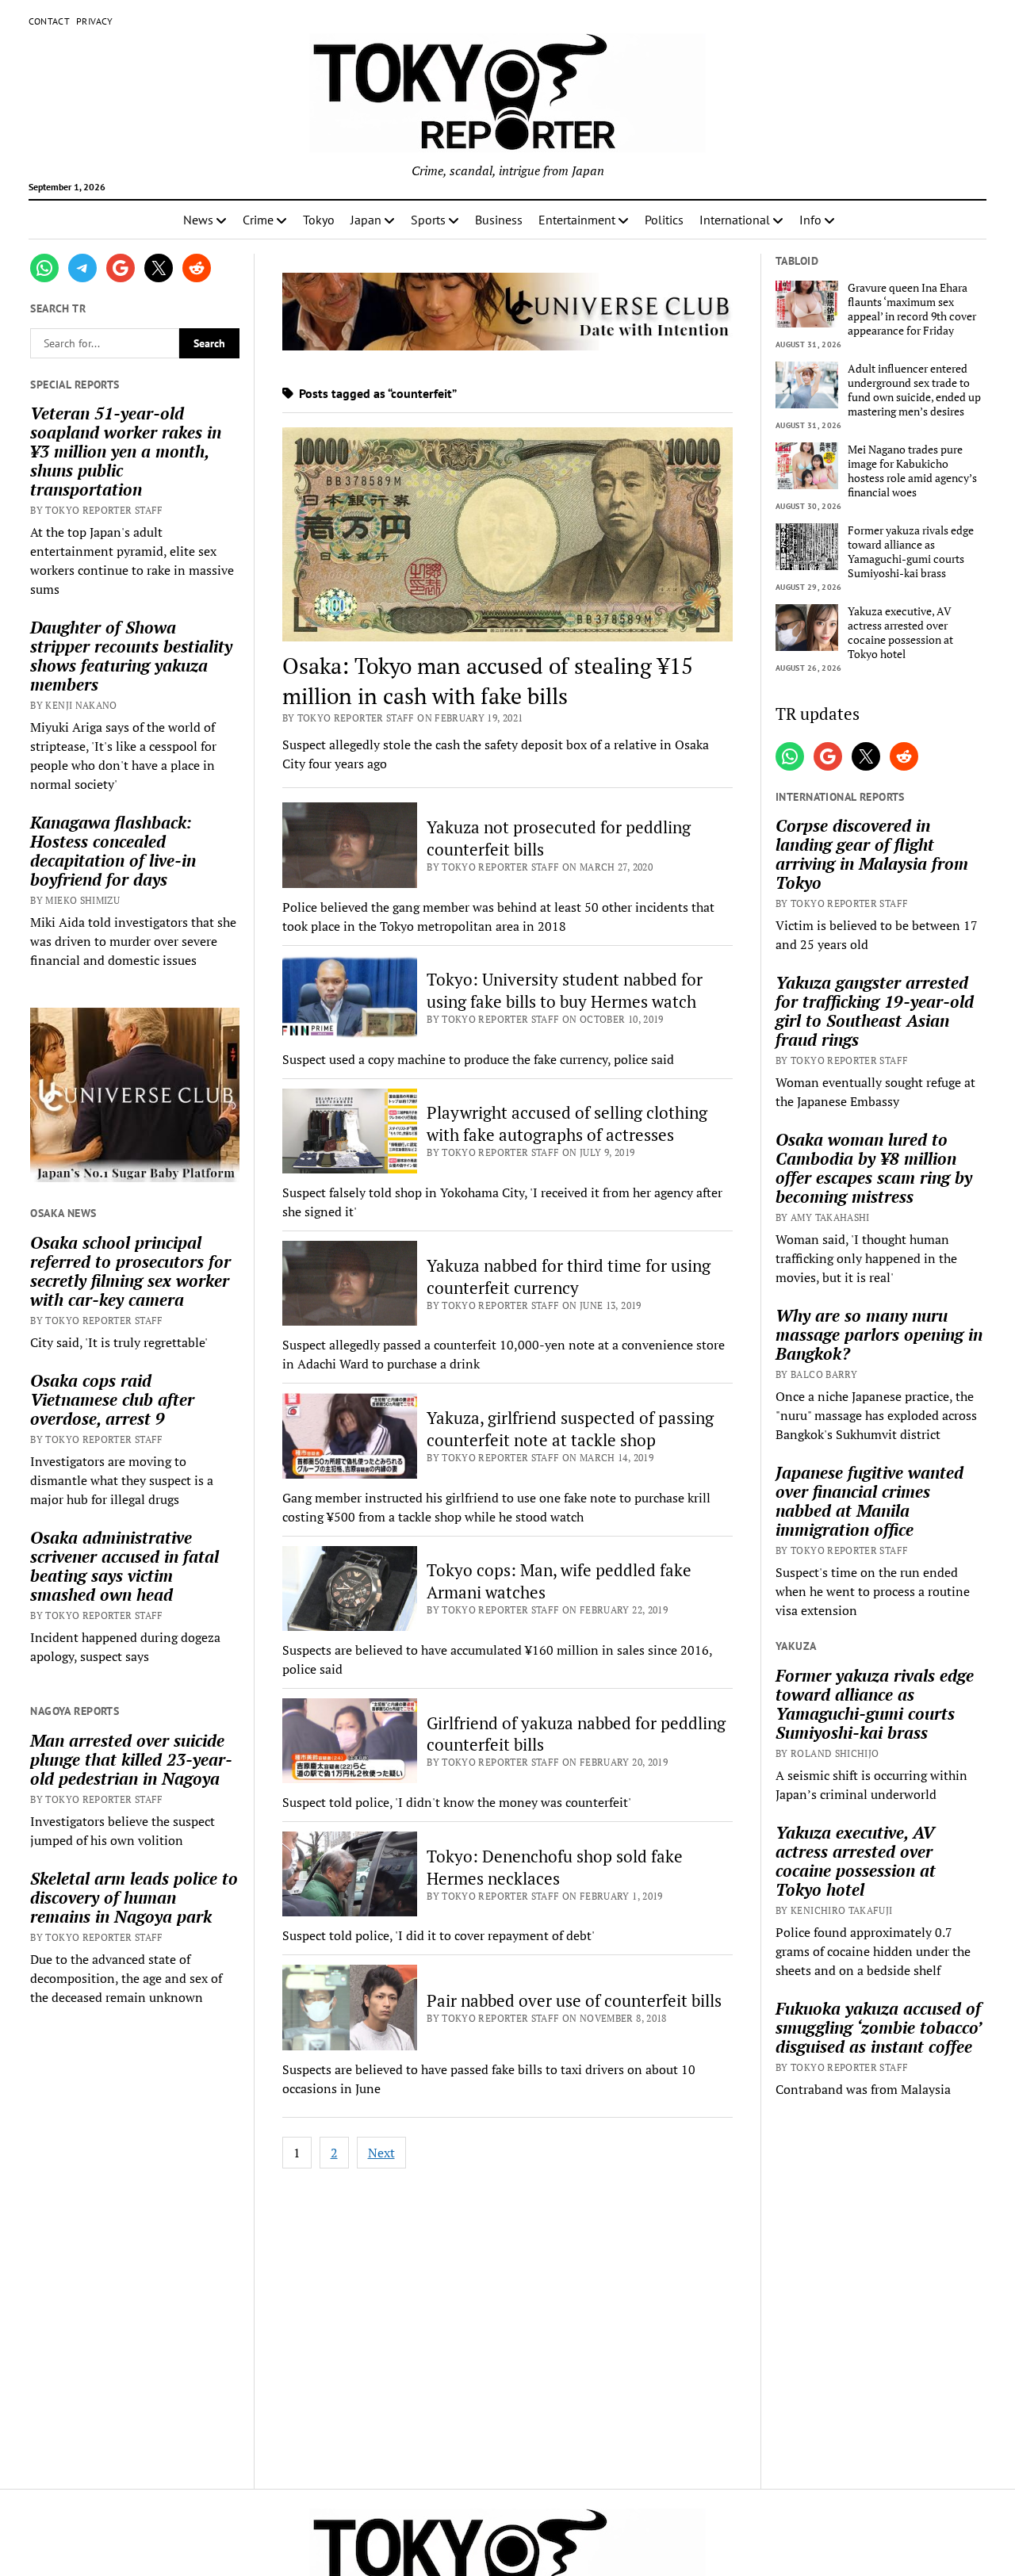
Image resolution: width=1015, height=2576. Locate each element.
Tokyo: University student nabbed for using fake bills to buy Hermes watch (565, 990)
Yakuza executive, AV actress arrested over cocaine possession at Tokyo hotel (900, 633)
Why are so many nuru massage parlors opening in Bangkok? (879, 1334)
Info (810, 220)
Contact (50, 21)
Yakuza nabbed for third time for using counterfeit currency (569, 1277)
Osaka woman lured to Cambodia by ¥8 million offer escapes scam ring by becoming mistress (874, 1168)
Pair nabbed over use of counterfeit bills (574, 2000)
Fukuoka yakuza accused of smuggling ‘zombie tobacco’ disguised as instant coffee (878, 2027)
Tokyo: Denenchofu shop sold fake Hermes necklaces (555, 1867)
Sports (428, 220)
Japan (366, 220)
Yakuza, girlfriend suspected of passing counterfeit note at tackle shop (570, 1429)
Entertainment (577, 220)
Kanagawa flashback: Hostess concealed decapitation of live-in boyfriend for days (113, 851)
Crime (258, 220)
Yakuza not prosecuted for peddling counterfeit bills (559, 838)
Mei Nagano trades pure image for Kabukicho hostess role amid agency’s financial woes (912, 471)
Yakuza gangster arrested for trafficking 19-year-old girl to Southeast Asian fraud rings (875, 1011)
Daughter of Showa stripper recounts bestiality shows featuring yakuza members (131, 656)
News (198, 220)
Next (381, 2153)
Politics (664, 220)
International (735, 220)
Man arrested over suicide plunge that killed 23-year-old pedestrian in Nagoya (131, 1759)
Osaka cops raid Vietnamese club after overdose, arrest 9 (112, 1399)
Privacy (95, 21)
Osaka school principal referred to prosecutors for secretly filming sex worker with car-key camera (130, 1271)
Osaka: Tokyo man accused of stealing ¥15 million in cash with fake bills (488, 681)
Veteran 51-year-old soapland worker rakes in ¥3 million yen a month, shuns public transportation (126, 451)
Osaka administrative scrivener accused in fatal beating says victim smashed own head (124, 1566)
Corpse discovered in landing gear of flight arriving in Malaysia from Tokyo (872, 854)
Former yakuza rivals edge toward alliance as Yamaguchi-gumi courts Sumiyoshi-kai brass (911, 552)
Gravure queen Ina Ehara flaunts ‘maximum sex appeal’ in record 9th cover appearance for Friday (912, 309)
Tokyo (319, 220)
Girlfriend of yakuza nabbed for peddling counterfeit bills (576, 1734)
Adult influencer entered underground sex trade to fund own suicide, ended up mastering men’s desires (914, 390)
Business (499, 220)
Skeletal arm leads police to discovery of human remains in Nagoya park (134, 1897)
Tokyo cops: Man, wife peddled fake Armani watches (559, 1581)
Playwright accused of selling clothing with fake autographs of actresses (567, 1123)
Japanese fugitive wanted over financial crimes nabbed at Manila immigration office (869, 1501)
